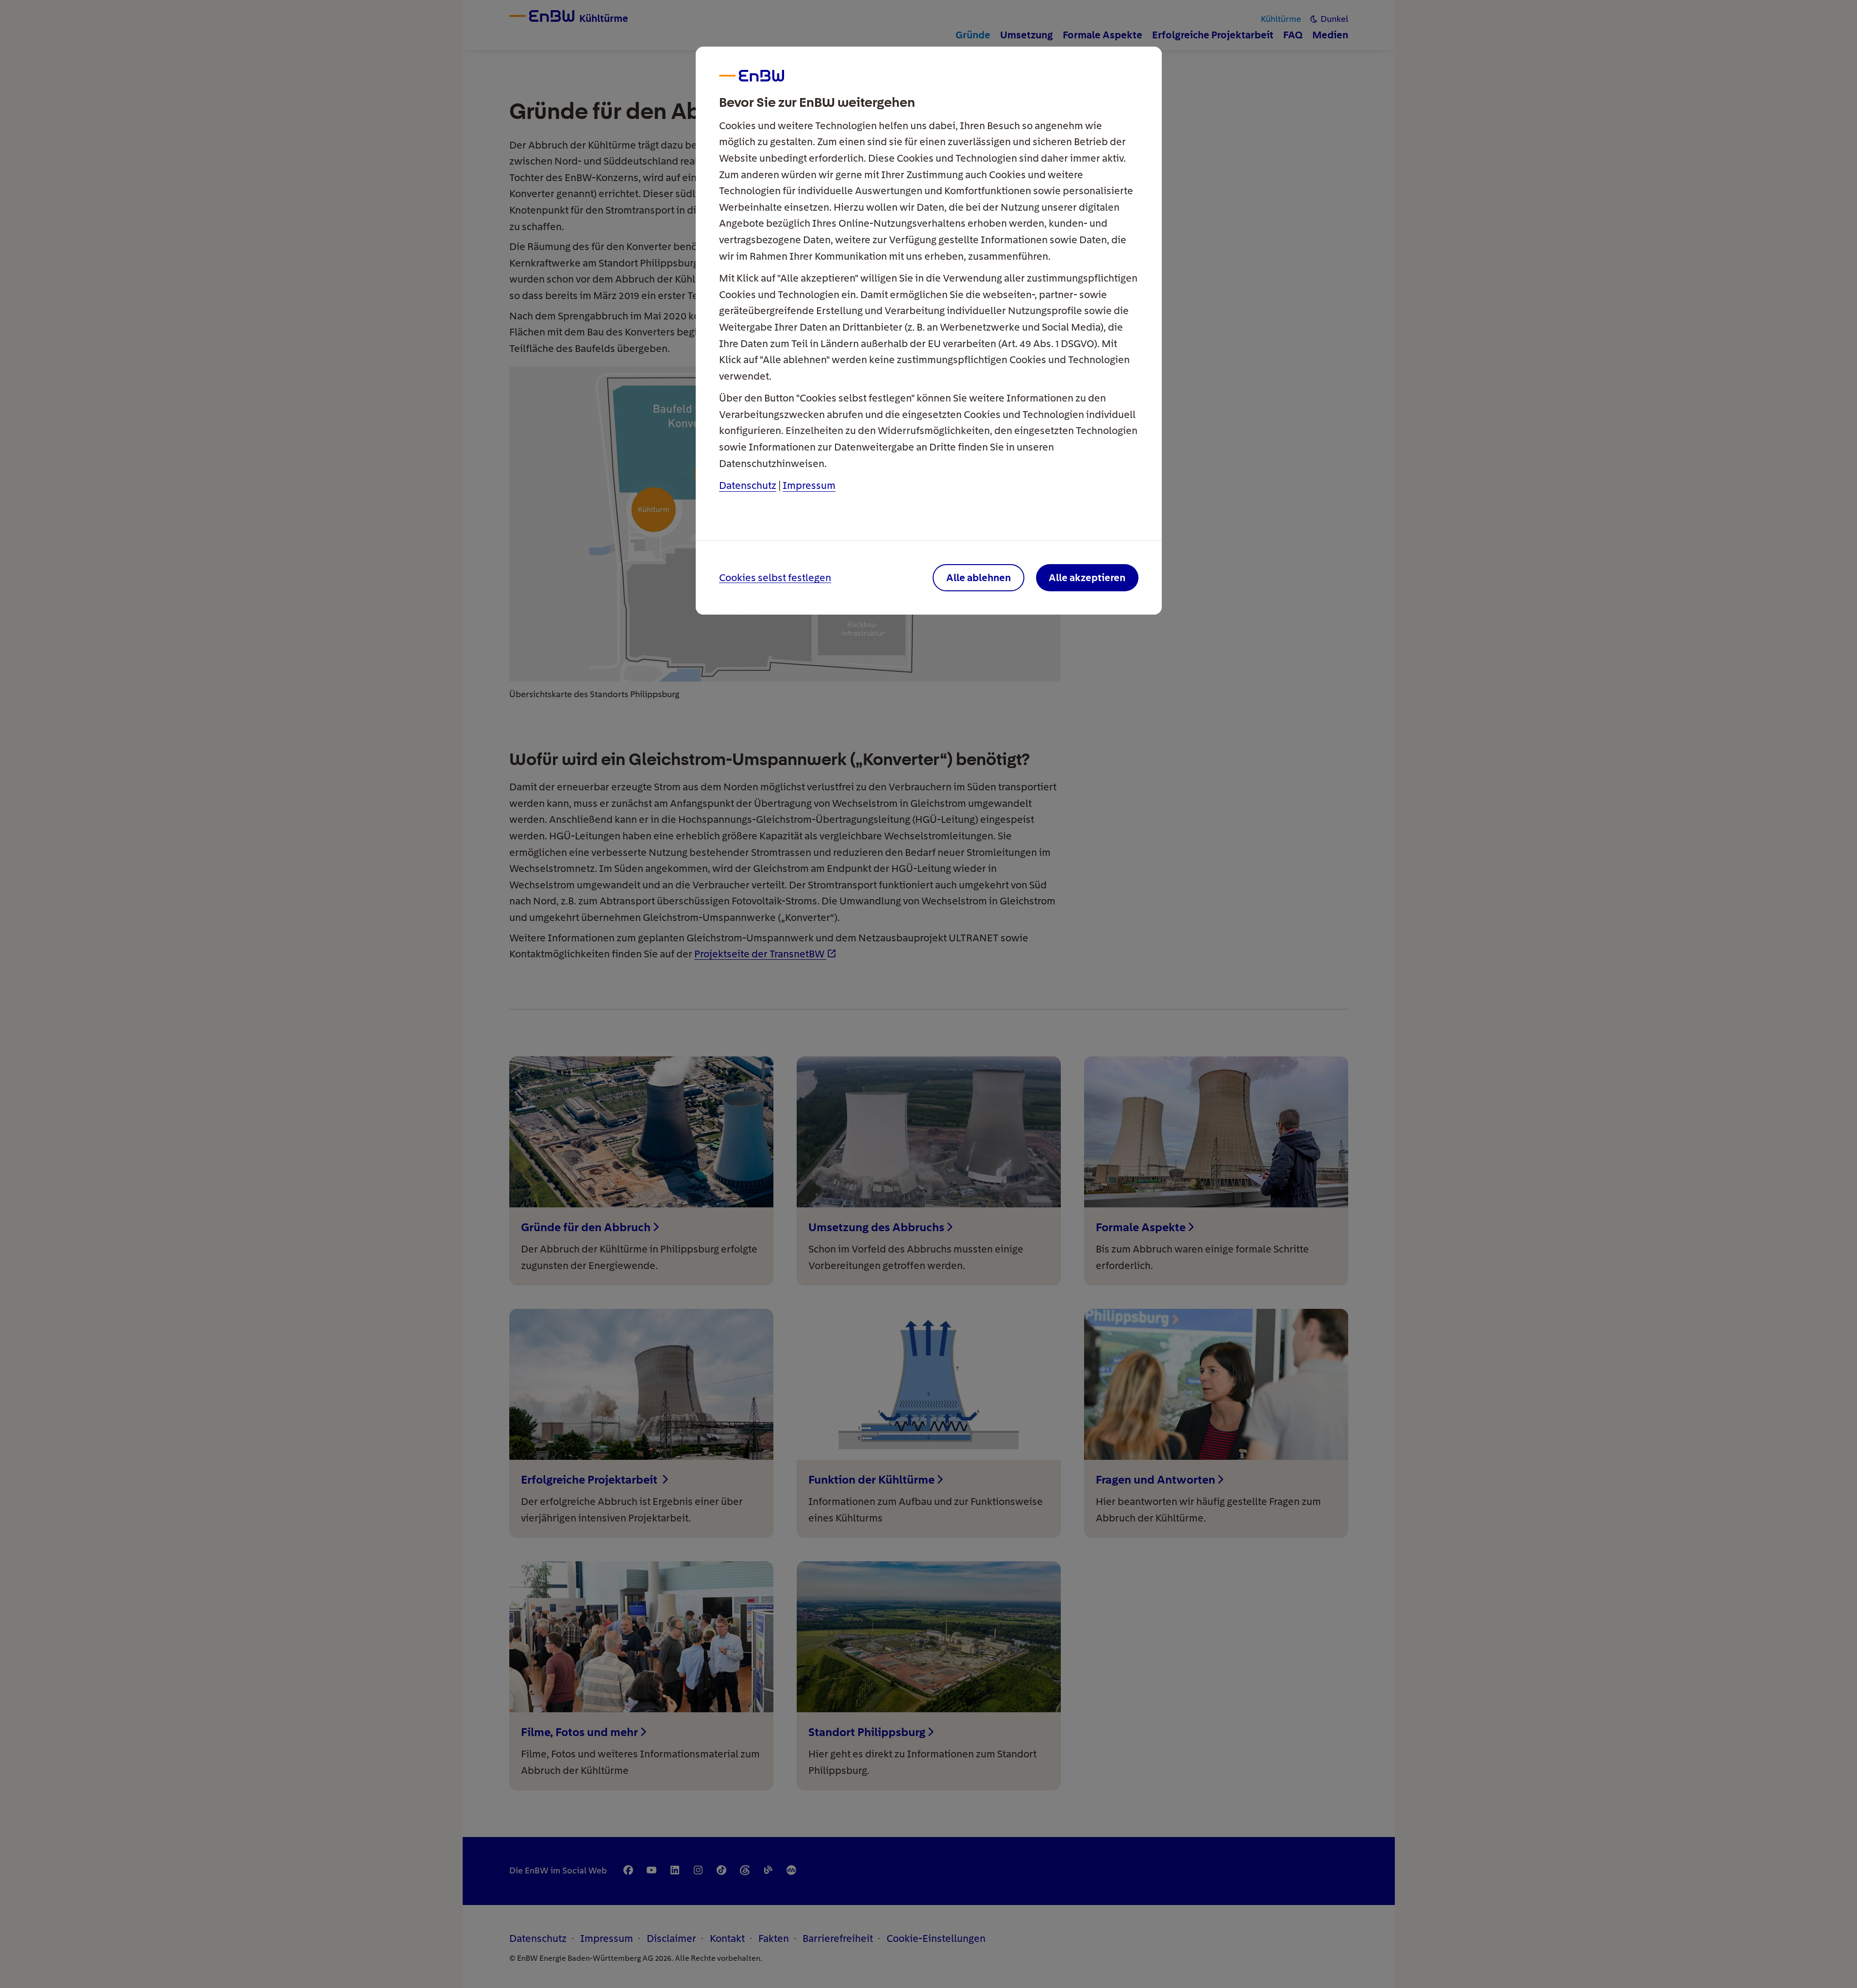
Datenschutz (748, 485)
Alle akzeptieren (1087, 577)
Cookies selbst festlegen (775, 578)
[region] (929, 994)
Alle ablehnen (979, 577)
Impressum (809, 485)
